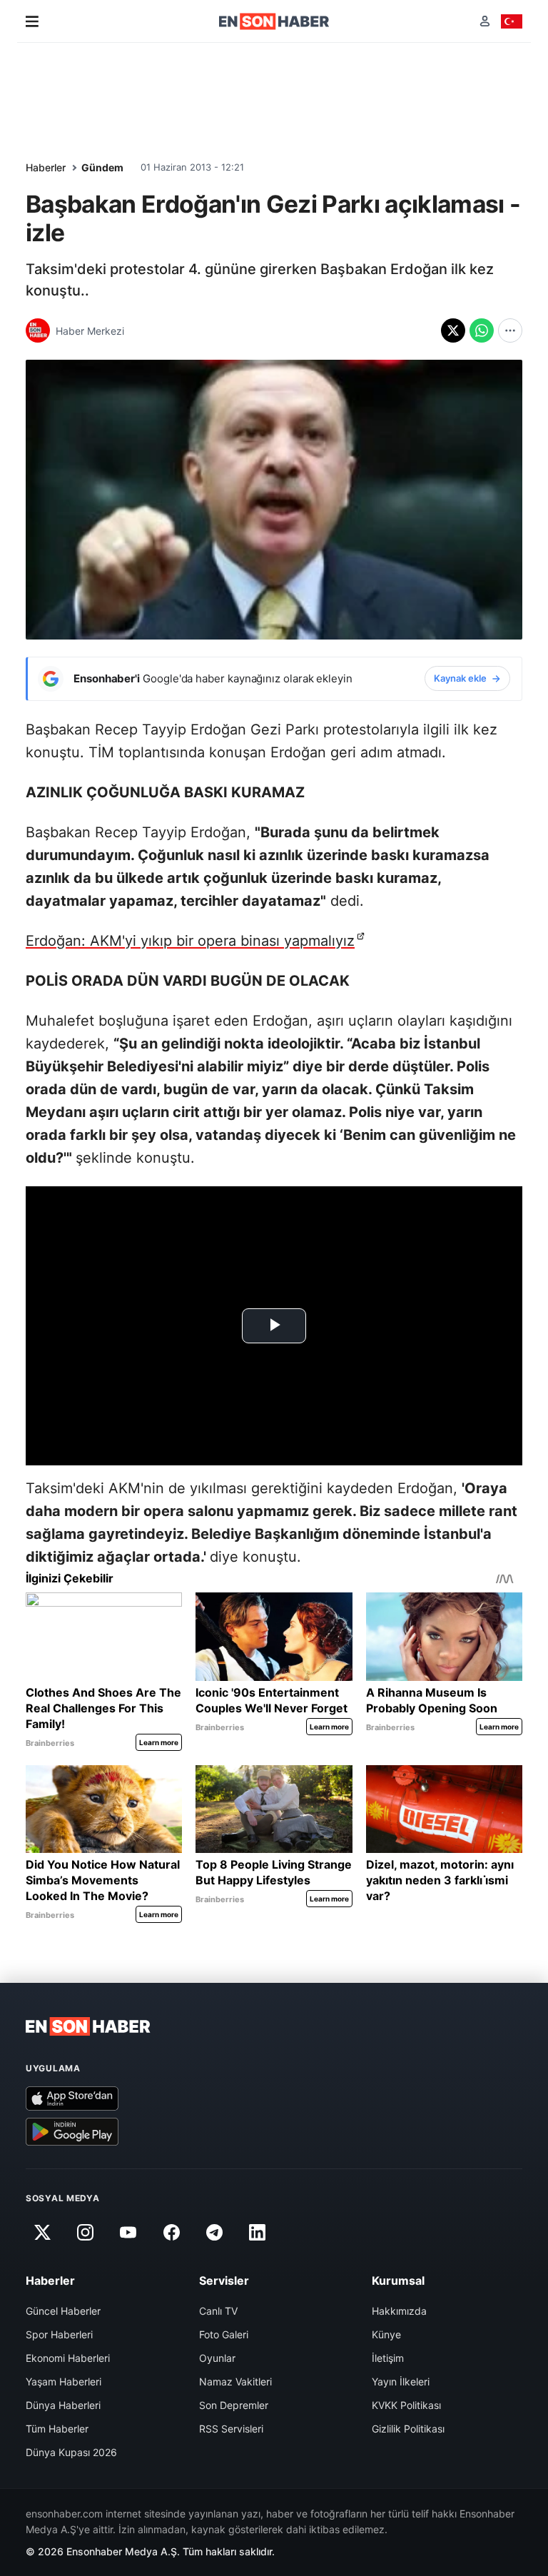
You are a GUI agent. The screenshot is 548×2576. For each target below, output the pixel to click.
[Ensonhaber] (274, 21)
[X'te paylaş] (453, 330)
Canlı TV (218, 2311)
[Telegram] (215, 2233)
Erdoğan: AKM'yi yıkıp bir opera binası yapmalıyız (190, 941)
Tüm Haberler (57, 2429)
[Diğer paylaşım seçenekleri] (510, 330)
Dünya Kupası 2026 (71, 2452)
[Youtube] (128, 2233)
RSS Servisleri (231, 2429)
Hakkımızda (399, 2311)
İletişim (388, 2358)
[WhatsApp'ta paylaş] (482, 330)
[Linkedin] (258, 2233)
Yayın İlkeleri (401, 2381)
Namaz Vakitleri (235, 2381)
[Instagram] (85, 2233)
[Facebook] (171, 2233)
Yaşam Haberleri (64, 2381)
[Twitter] (42, 2233)
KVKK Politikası (406, 2405)
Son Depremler (234, 2405)
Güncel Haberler (63, 2311)
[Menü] (32, 21)
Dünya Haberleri (63, 2405)
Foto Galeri (224, 2334)
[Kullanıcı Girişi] (485, 21)
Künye (386, 2334)
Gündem (102, 167)
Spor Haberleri (59, 2334)
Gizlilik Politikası (408, 2429)
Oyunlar (217, 2358)
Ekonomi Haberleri (68, 2358)
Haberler (46, 167)
